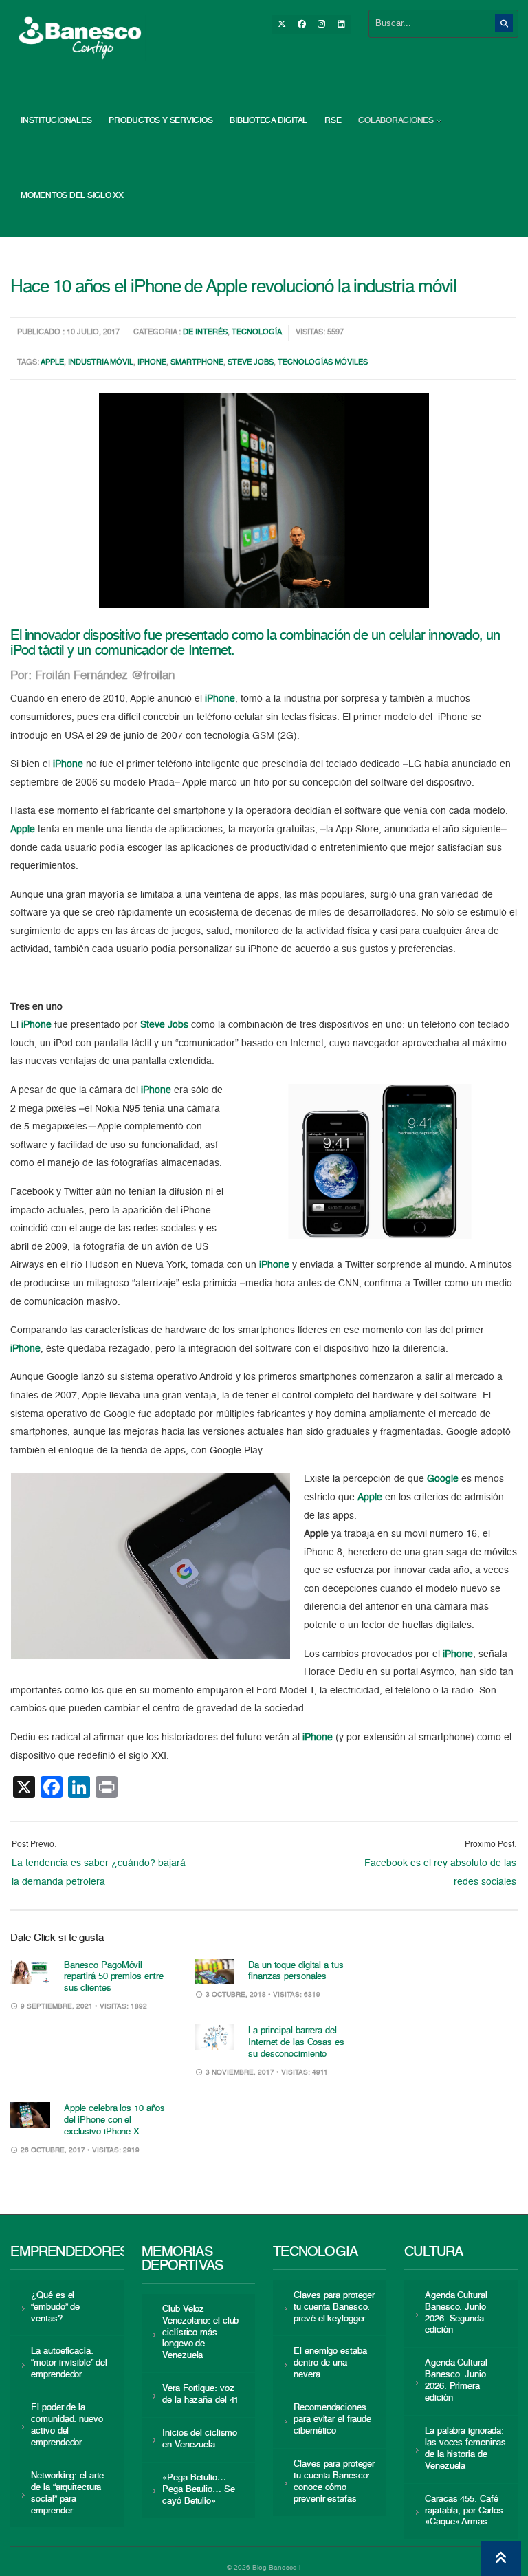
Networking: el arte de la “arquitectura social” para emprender (67, 2493)
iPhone (152, 363)
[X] (281, 24)
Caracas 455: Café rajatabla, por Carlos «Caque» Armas (464, 2511)
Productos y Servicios (161, 121)
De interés (205, 333)
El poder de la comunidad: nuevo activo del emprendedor (67, 2425)
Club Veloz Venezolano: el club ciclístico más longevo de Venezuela (200, 2333)
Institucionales (56, 121)
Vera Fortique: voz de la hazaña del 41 (200, 2394)
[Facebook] (301, 24)
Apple (52, 363)
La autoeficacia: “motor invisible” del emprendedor (69, 2363)
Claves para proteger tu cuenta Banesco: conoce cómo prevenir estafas (334, 2482)
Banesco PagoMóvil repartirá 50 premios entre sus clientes (114, 1977)
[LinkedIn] (341, 24)
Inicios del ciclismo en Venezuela (200, 2439)
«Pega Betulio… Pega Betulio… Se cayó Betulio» (198, 2490)
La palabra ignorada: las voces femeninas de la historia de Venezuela (465, 2449)
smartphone (197, 363)
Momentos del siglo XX (72, 196)
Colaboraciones (396, 121)
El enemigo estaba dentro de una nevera (330, 2363)
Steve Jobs (251, 363)
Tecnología (257, 333)
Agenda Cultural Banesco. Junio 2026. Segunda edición (456, 2313)
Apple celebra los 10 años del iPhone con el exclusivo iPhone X (114, 2120)
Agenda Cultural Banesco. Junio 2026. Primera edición (456, 2381)
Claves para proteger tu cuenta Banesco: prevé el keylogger (334, 2307)
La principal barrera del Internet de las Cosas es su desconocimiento (296, 2043)
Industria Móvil (101, 363)
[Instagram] (321, 24)
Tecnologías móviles (323, 363)
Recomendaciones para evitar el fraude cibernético (332, 2420)
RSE (333, 121)
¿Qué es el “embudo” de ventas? (55, 2307)
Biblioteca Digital (268, 121)
